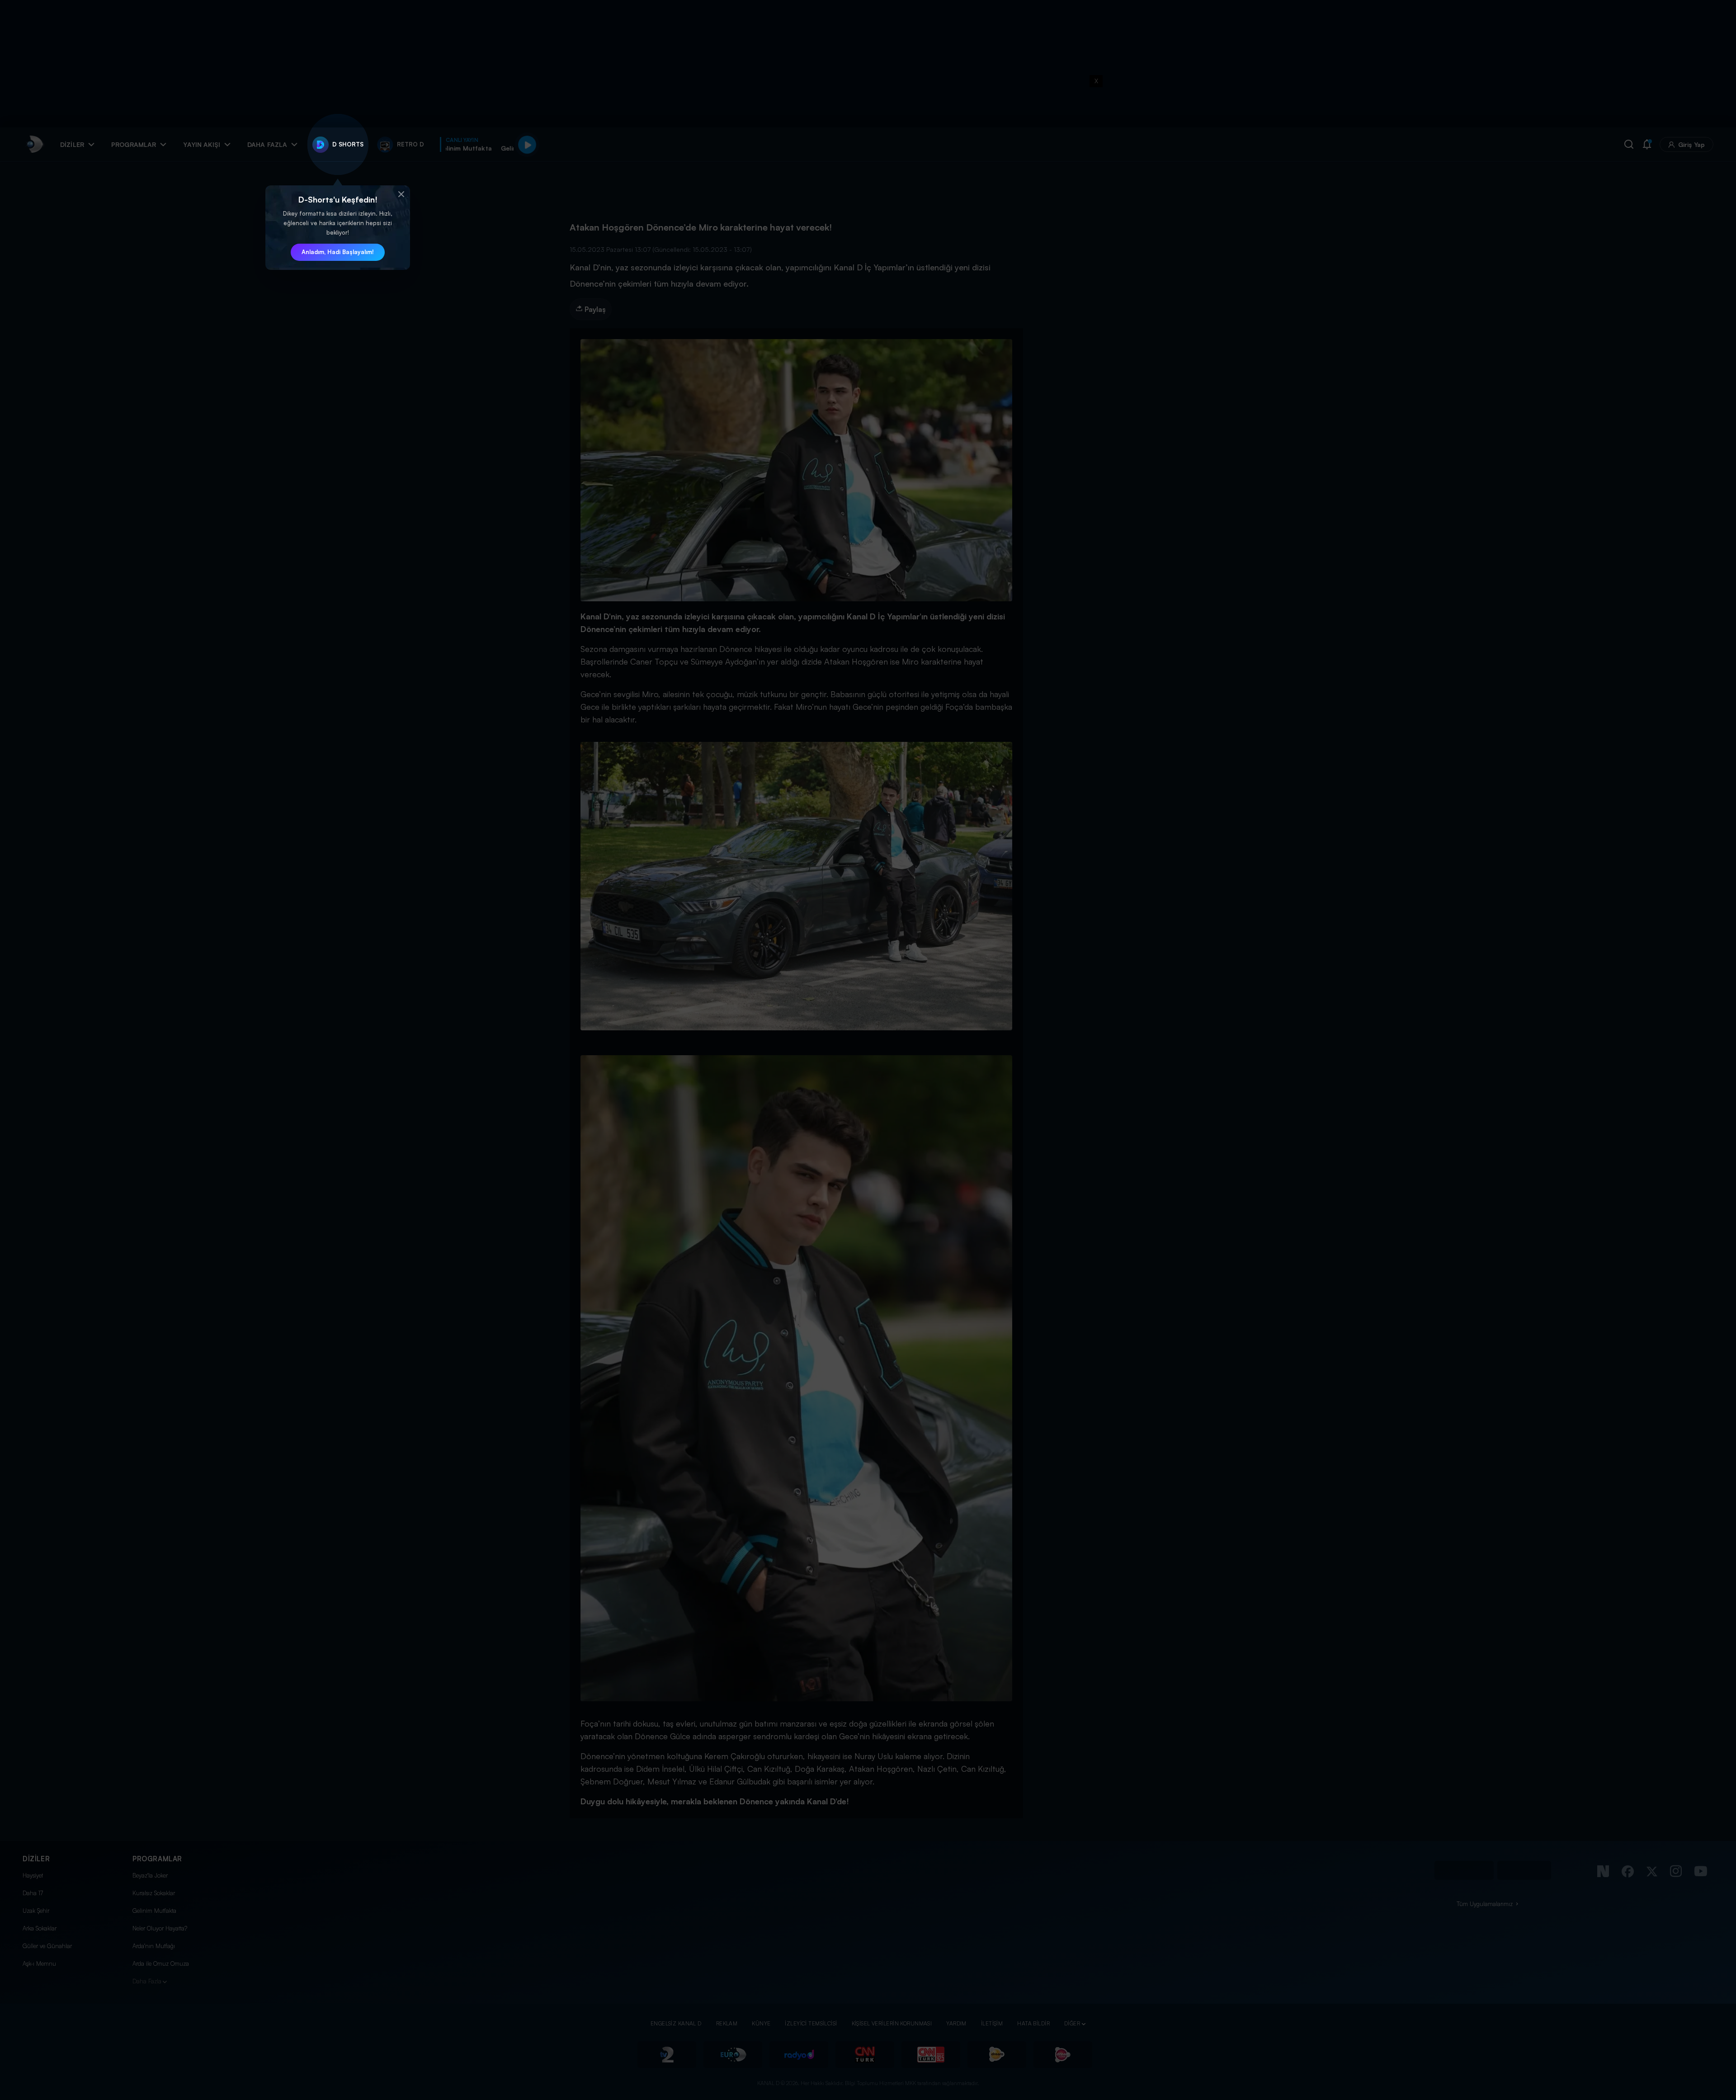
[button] (401, 194)
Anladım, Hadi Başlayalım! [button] (338, 252)
